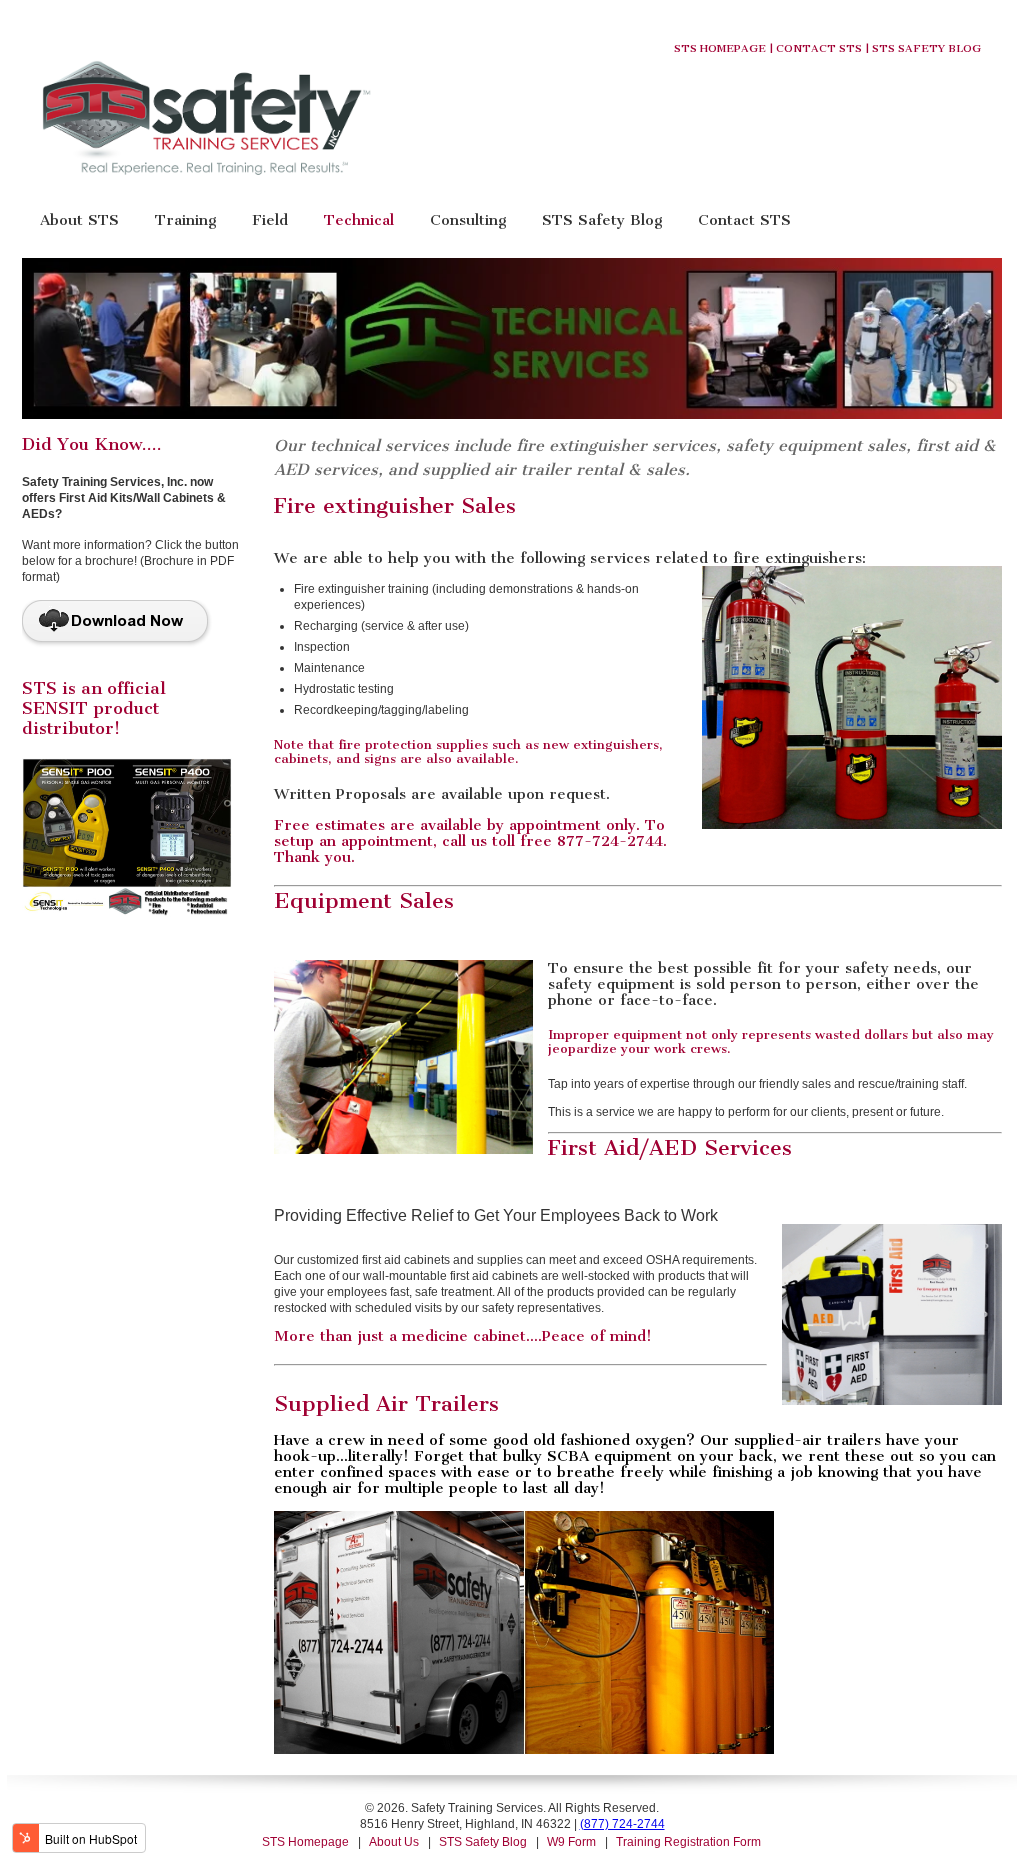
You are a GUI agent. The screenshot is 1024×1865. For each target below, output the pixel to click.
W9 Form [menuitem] (571, 1842)
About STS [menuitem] (79, 219)
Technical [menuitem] (359, 219)
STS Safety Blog (926, 48)
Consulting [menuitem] (468, 219)
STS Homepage (720, 48)
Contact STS (819, 48)
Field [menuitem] (270, 219)
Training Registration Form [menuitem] (688, 1842)
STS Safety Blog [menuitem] (602, 219)
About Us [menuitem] (394, 1842)
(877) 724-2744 (622, 1824)
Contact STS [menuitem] (744, 219)
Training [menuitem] (185, 219)
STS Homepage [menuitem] (305, 1842)
